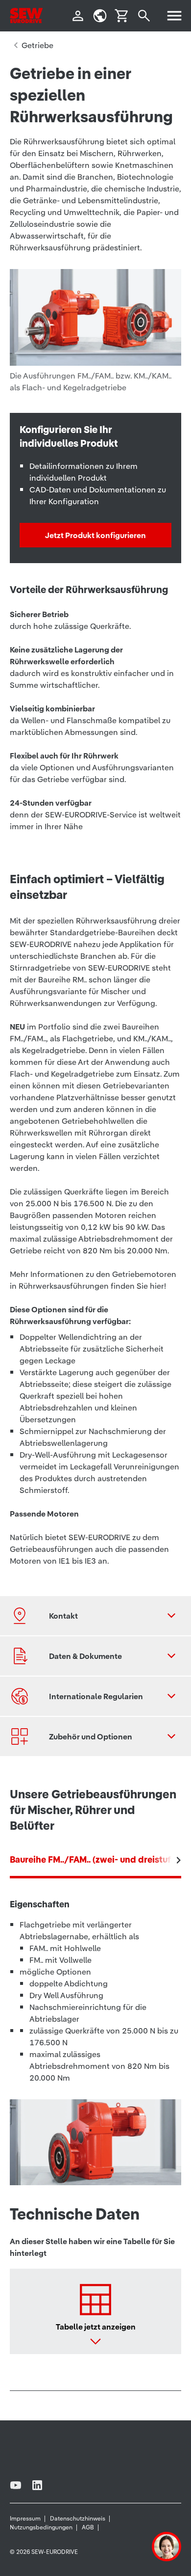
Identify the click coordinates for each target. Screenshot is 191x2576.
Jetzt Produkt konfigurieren (95, 535)
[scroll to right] (179, 1860)
